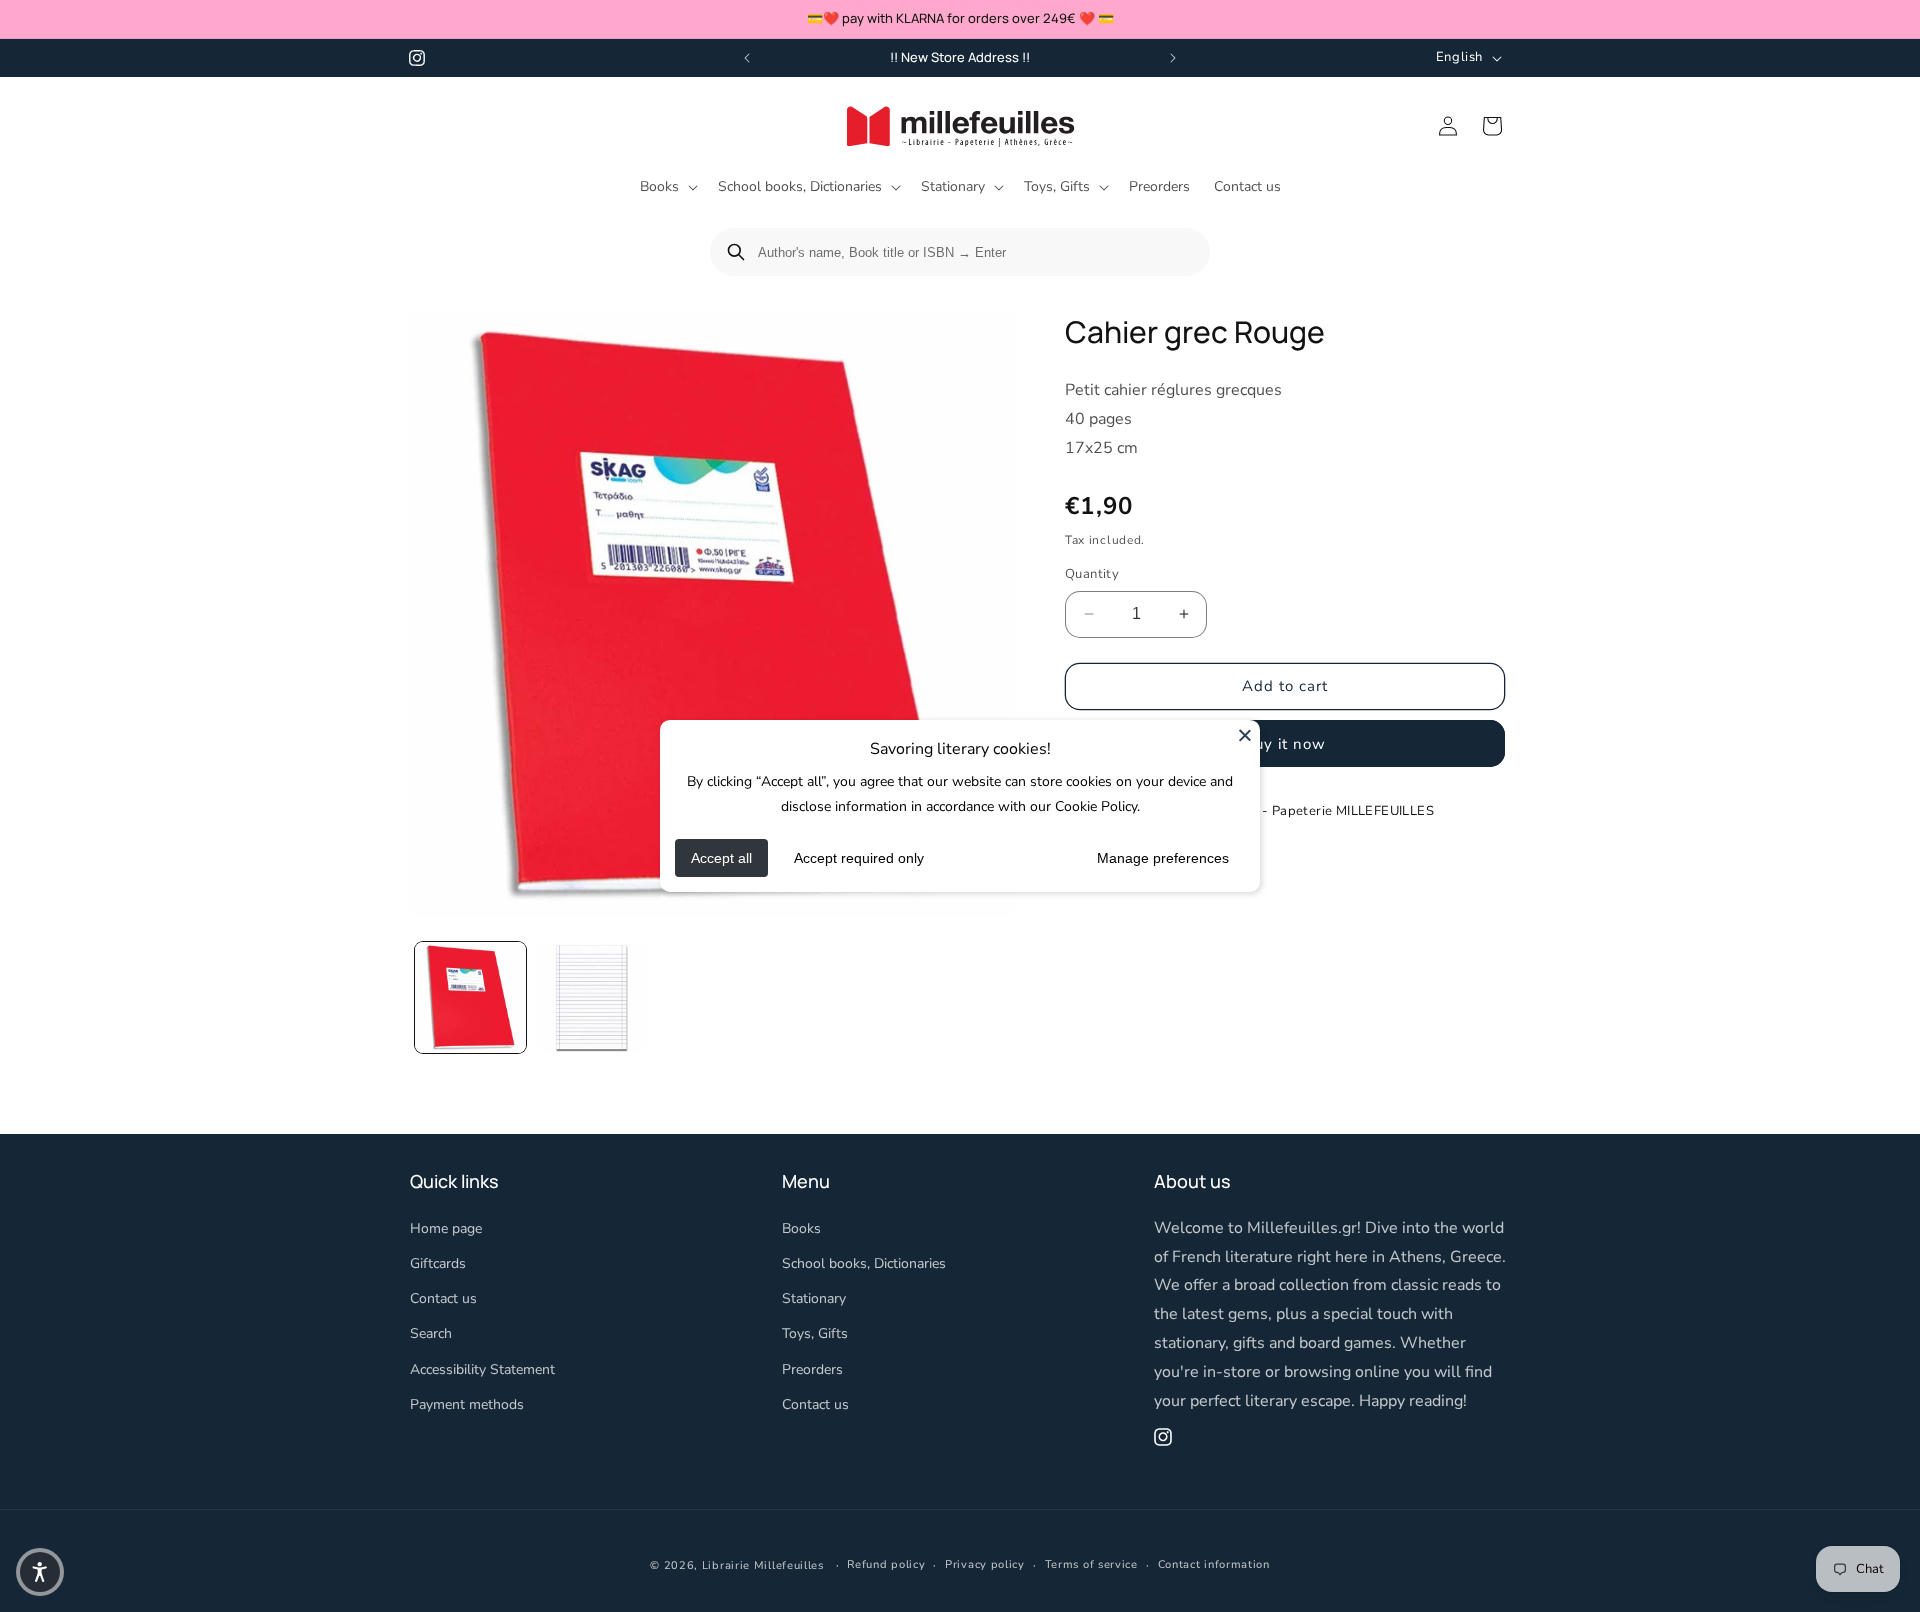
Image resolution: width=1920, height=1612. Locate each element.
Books (801, 1228)
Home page (446, 1228)
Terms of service (1091, 1564)
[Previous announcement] (747, 58)
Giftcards (438, 1263)
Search (431, 1333)
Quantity (1092, 574)
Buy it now (1285, 744)
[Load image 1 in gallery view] (470, 997)
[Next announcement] (1173, 58)
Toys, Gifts (815, 1333)
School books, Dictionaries (864, 1263)
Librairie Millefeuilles (763, 1565)
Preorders (812, 1369)
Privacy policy (985, 1564)
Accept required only (859, 858)
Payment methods (467, 1404)
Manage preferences (1163, 858)
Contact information (1214, 1564)
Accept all (721, 858)
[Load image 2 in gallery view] (591, 997)
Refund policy (886, 1564)
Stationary (814, 1298)
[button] (667, 187)
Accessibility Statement (482, 1369)
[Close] (1245, 735)
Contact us (443, 1298)
